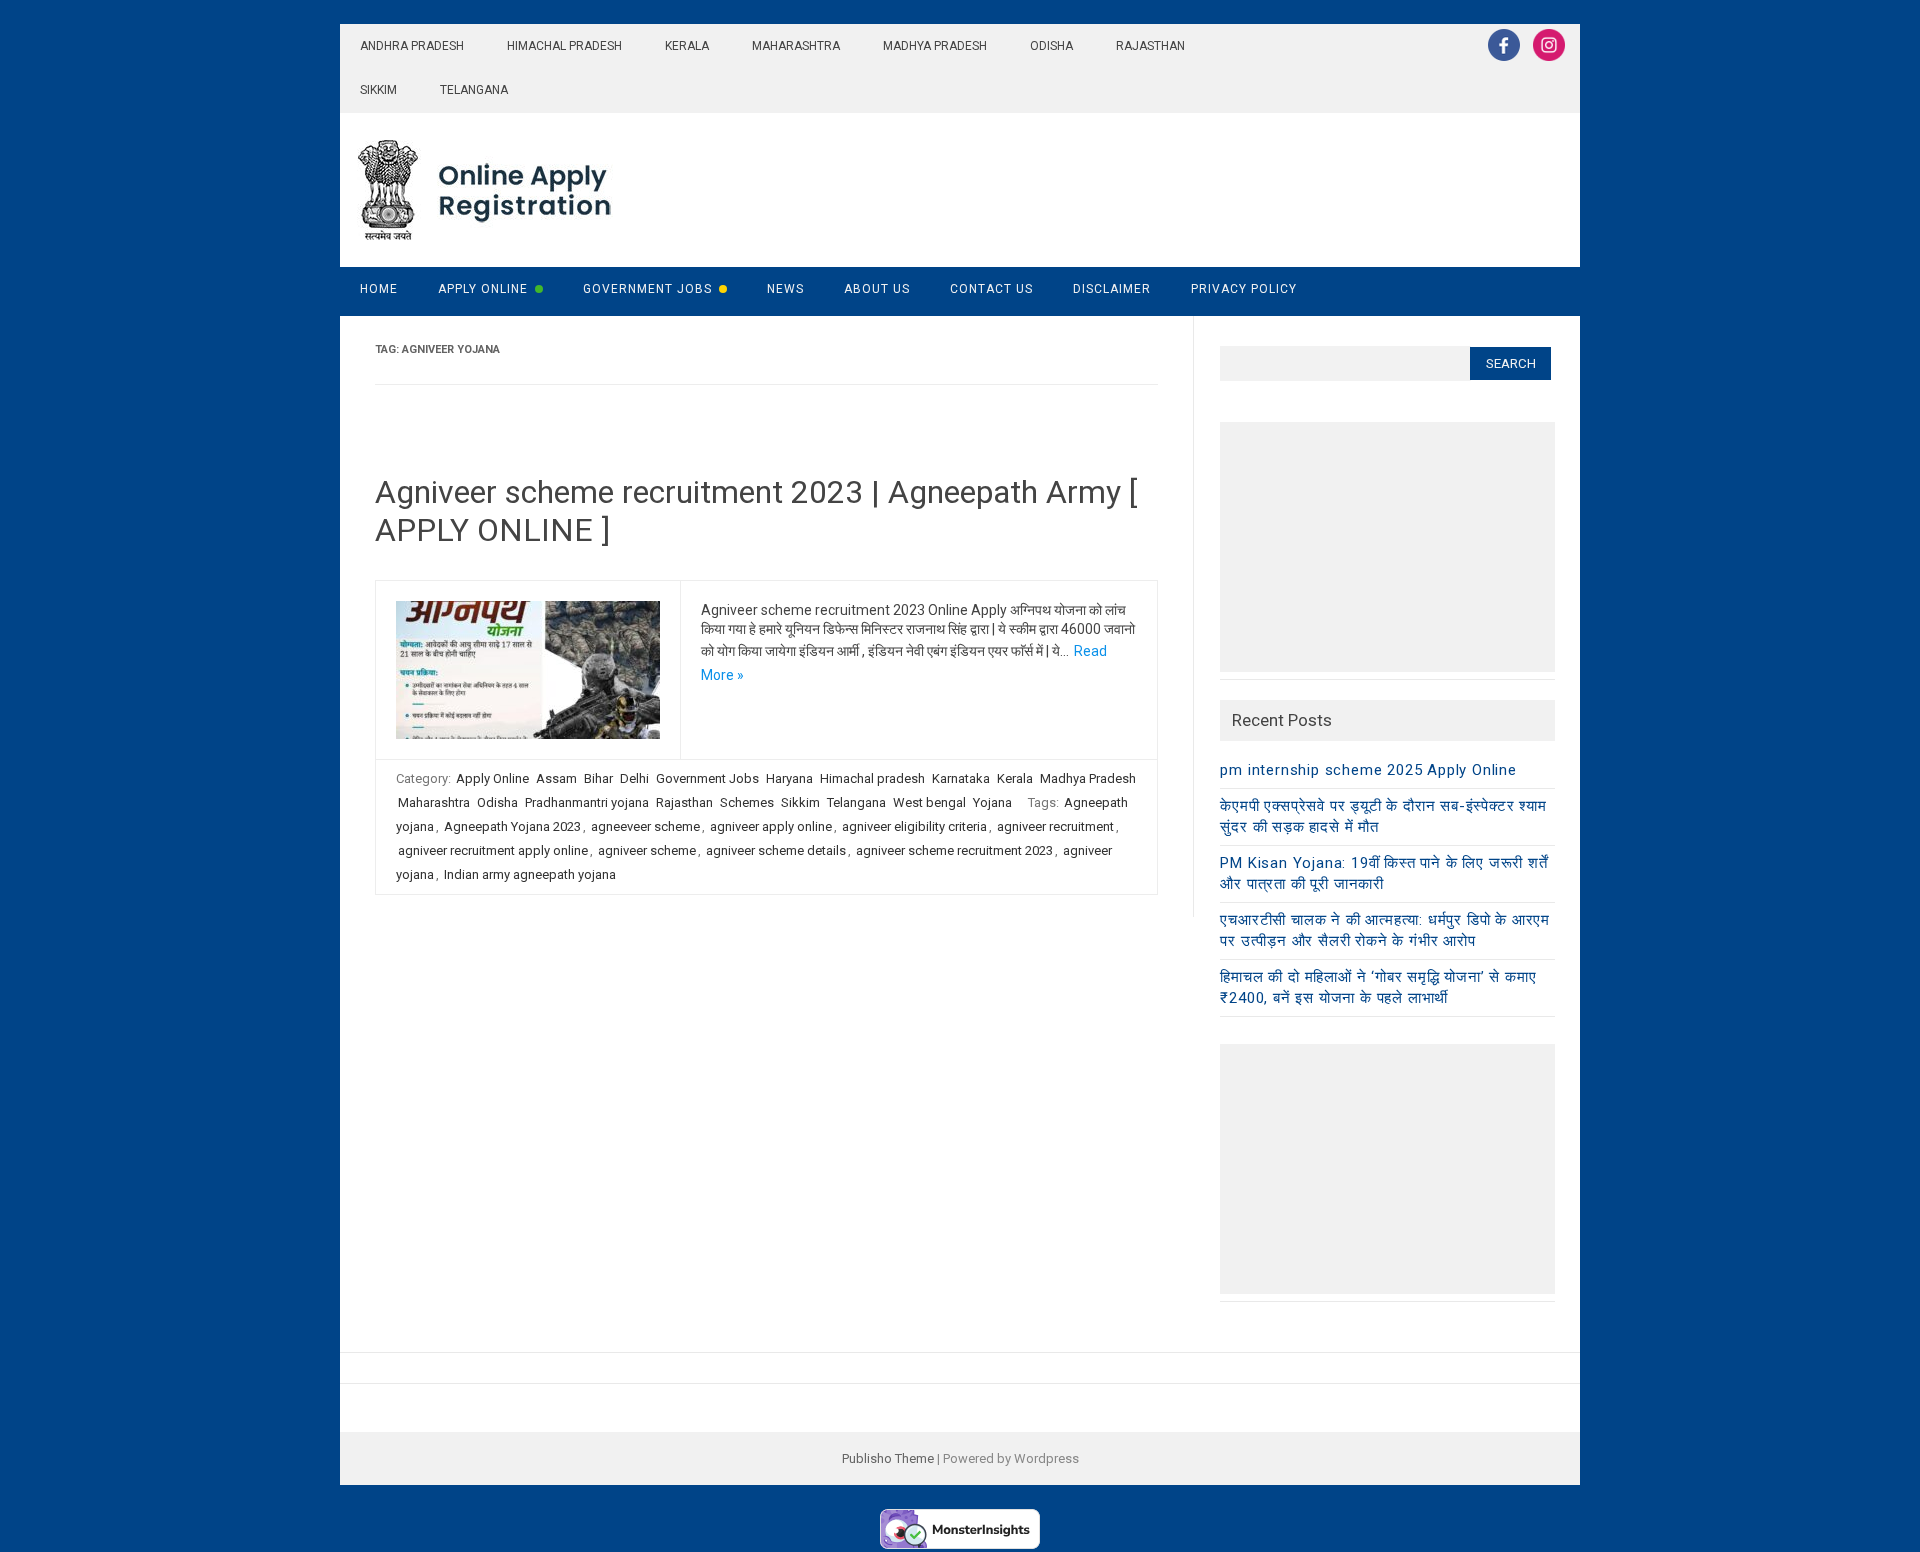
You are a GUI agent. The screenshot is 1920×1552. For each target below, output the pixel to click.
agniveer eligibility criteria (914, 826)
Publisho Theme (888, 1458)
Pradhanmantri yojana (587, 802)
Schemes (747, 802)
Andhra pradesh (412, 46)
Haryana (789, 778)
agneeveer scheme (645, 826)
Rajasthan (1150, 46)
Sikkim (378, 90)
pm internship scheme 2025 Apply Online (1368, 770)
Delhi (634, 778)
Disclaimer (1112, 289)
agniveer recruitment (1055, 826)
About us (877, 289)
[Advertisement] (1387, 547)
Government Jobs (647, 289)
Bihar (598, 778)
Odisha (1051, 46)
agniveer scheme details (776, 850)
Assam (556, 778)
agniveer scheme (647, 850)
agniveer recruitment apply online (493, 850)
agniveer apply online (771, 826)
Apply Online (483, 289)
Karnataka (961, 778)
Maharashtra (796, 46)
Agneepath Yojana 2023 (512, 826)
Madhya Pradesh (935, 46)
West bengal (929, 802)
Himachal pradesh (564, 46)
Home (379, 289)
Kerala (687, 46)
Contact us (991, 289)
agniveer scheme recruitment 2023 (954, 850)
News (785, 289)
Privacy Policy (1244, 289)
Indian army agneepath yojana (530, 874)
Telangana (474, 90)
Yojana (992, 802)
